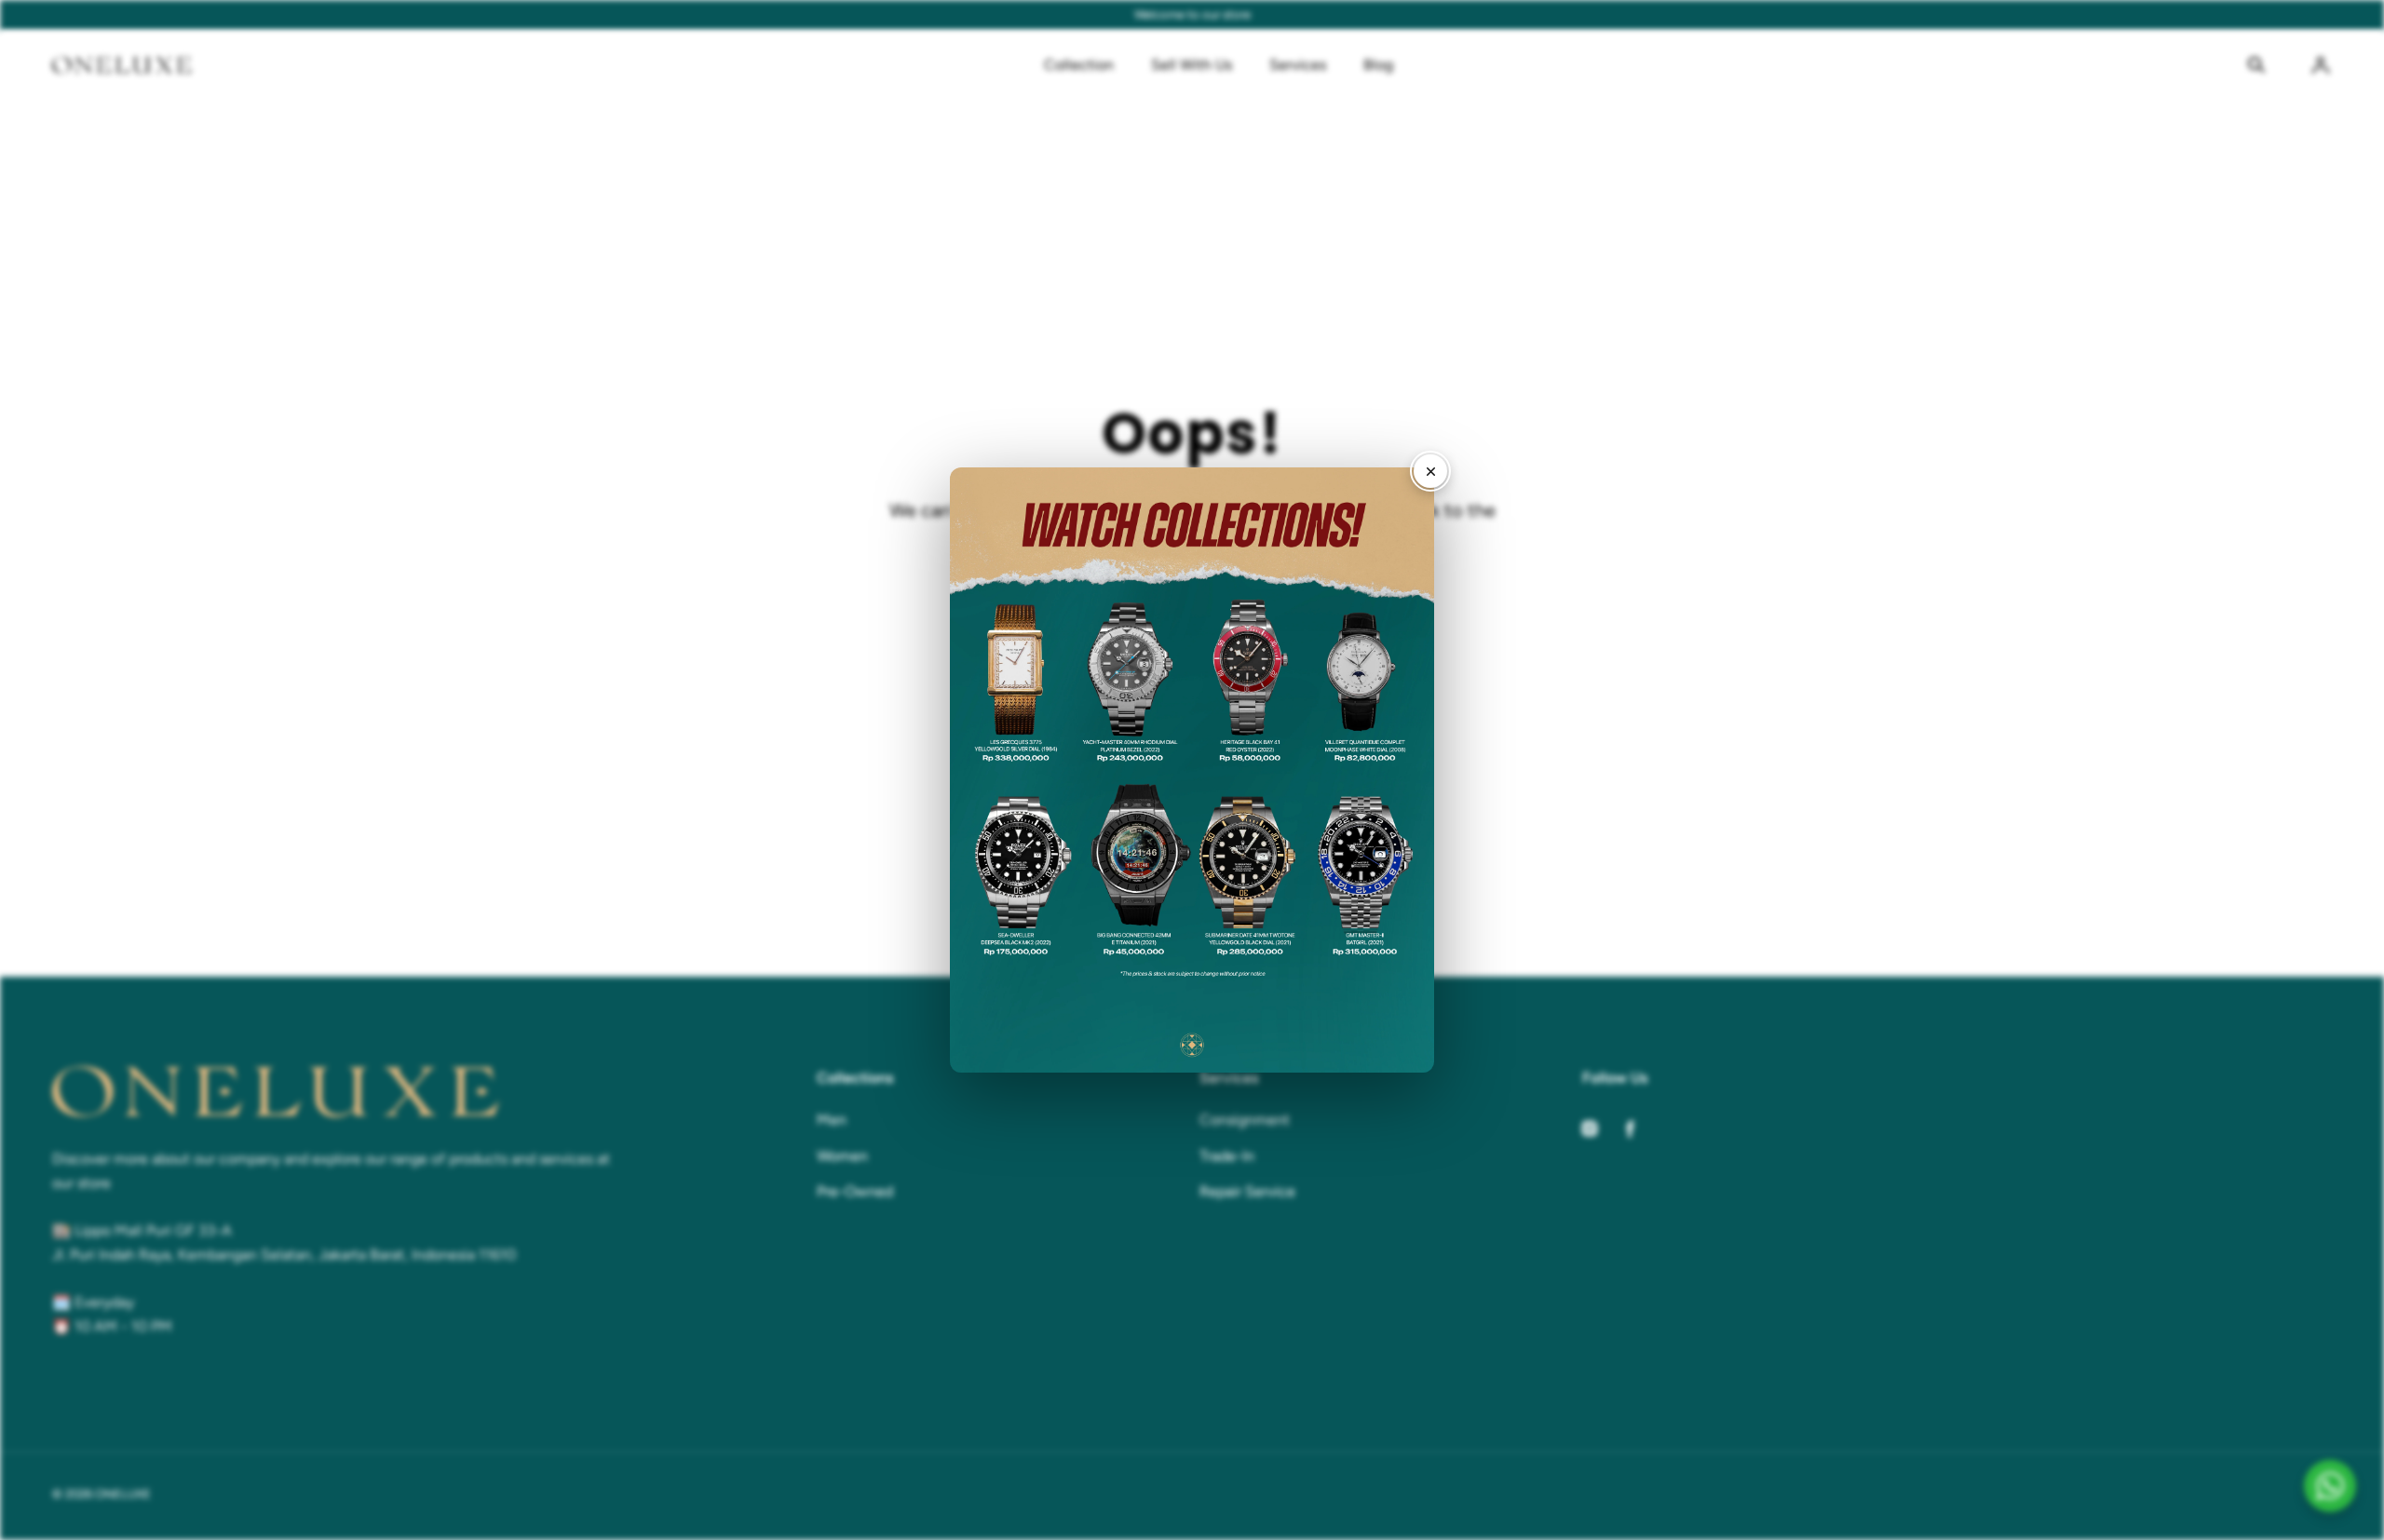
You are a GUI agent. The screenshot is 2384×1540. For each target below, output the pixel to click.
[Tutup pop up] (1430, 471)
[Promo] (1192, 770)
